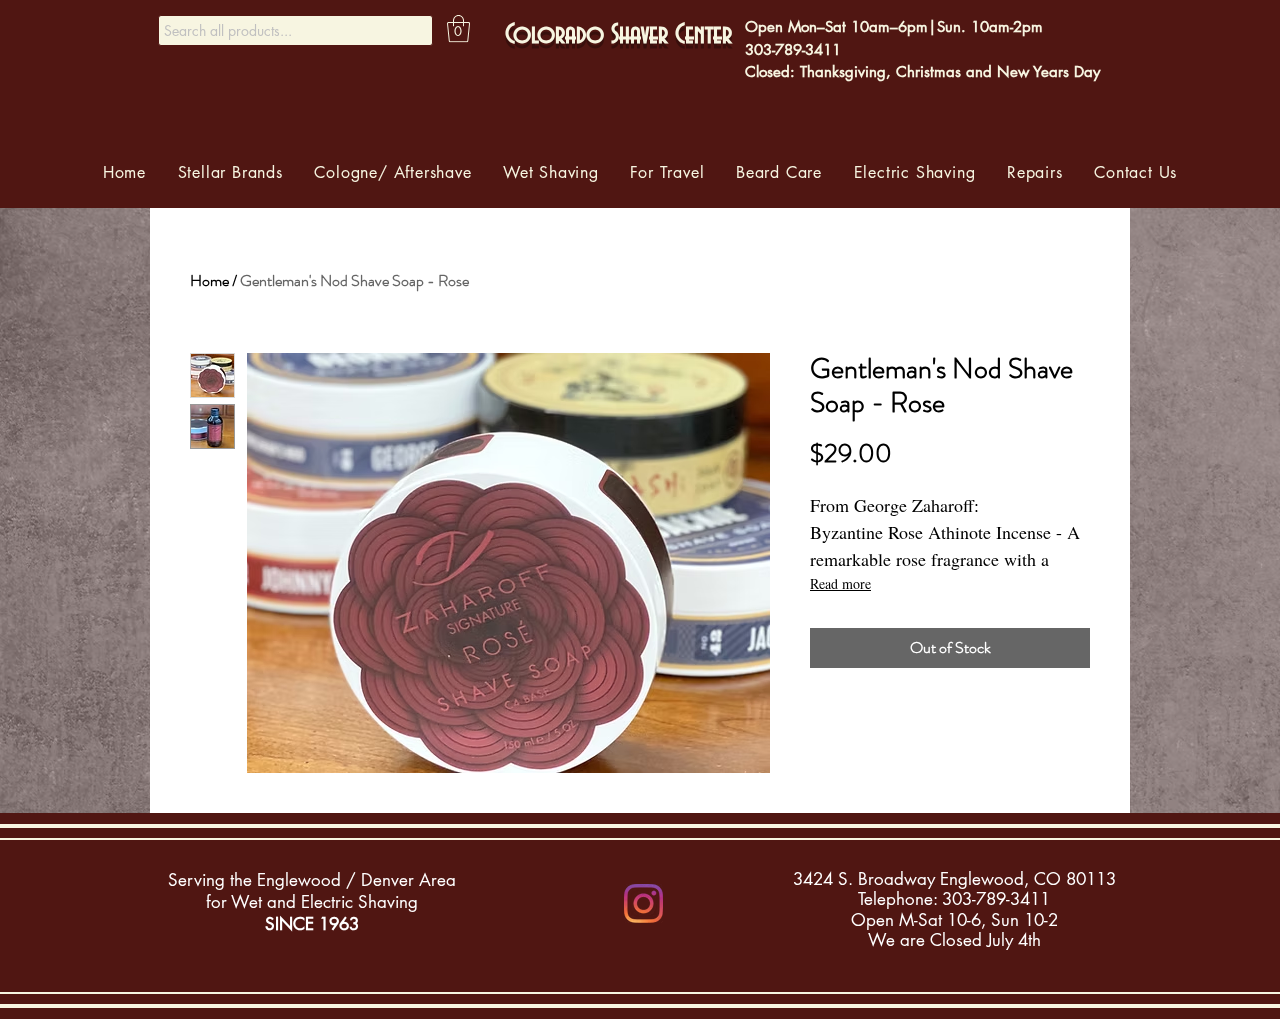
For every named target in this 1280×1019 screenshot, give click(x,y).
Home (209, 280)
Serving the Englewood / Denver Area (312, 880)
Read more (840, 583)
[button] (458, 28)
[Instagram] (643, 903)
